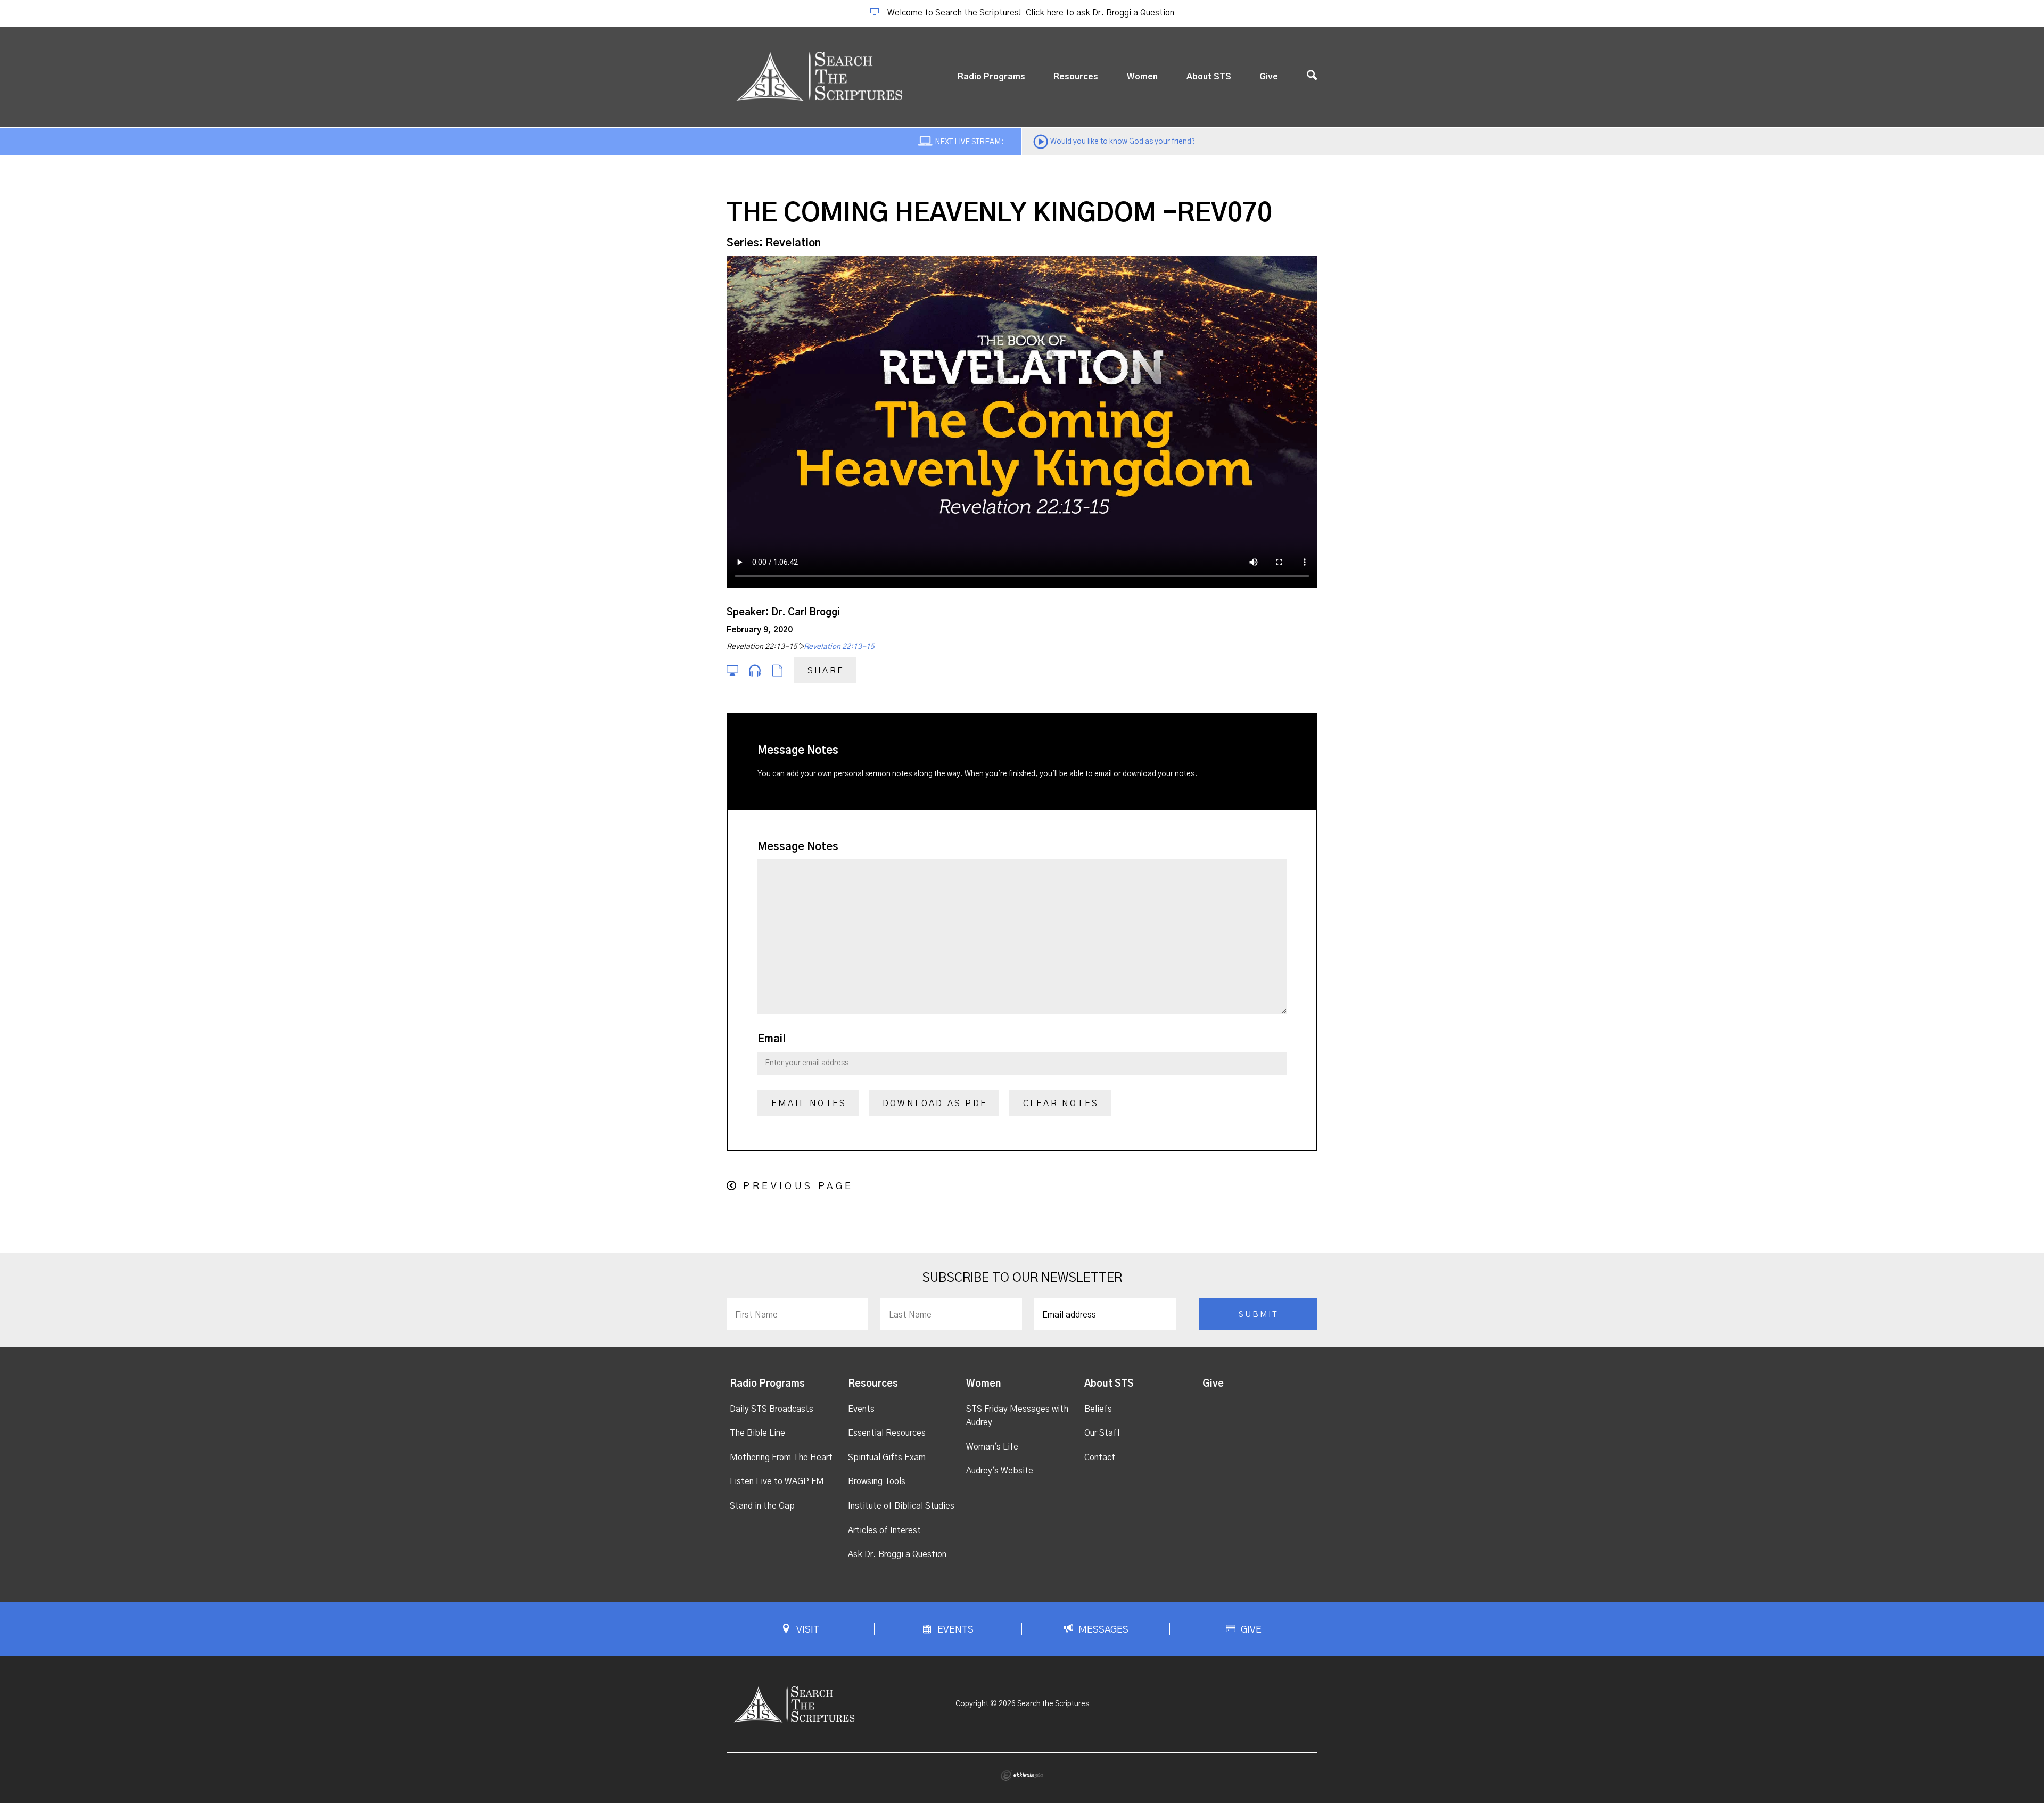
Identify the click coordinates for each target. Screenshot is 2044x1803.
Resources (1076, 77)
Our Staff (1102, 1433)
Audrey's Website (1000, 1471)
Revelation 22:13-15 (839, 647)
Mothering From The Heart (781, 1458)
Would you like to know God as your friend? (1123, 142)
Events (861, 1409)
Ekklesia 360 (1022, 1775)
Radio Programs (991, 77)
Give (1269, 77)
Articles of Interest (884, 1530)
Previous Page (798, 1187)
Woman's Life (992, 1447)
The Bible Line (757, 1433)
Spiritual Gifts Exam (887, 1458)
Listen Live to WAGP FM (777, 1481)
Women (1142, 77)
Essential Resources (887, 1433)
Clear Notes (1061, 1104)
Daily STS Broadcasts (772, 1409)
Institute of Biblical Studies (901, 1506)
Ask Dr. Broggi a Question (897, 1554)
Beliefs (1098, 1409)
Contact (1100, 1458)
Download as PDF (935, 1104)
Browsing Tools (877, 1481)
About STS (1209, 77)
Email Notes (809, 1104)
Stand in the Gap (762, 1506)
